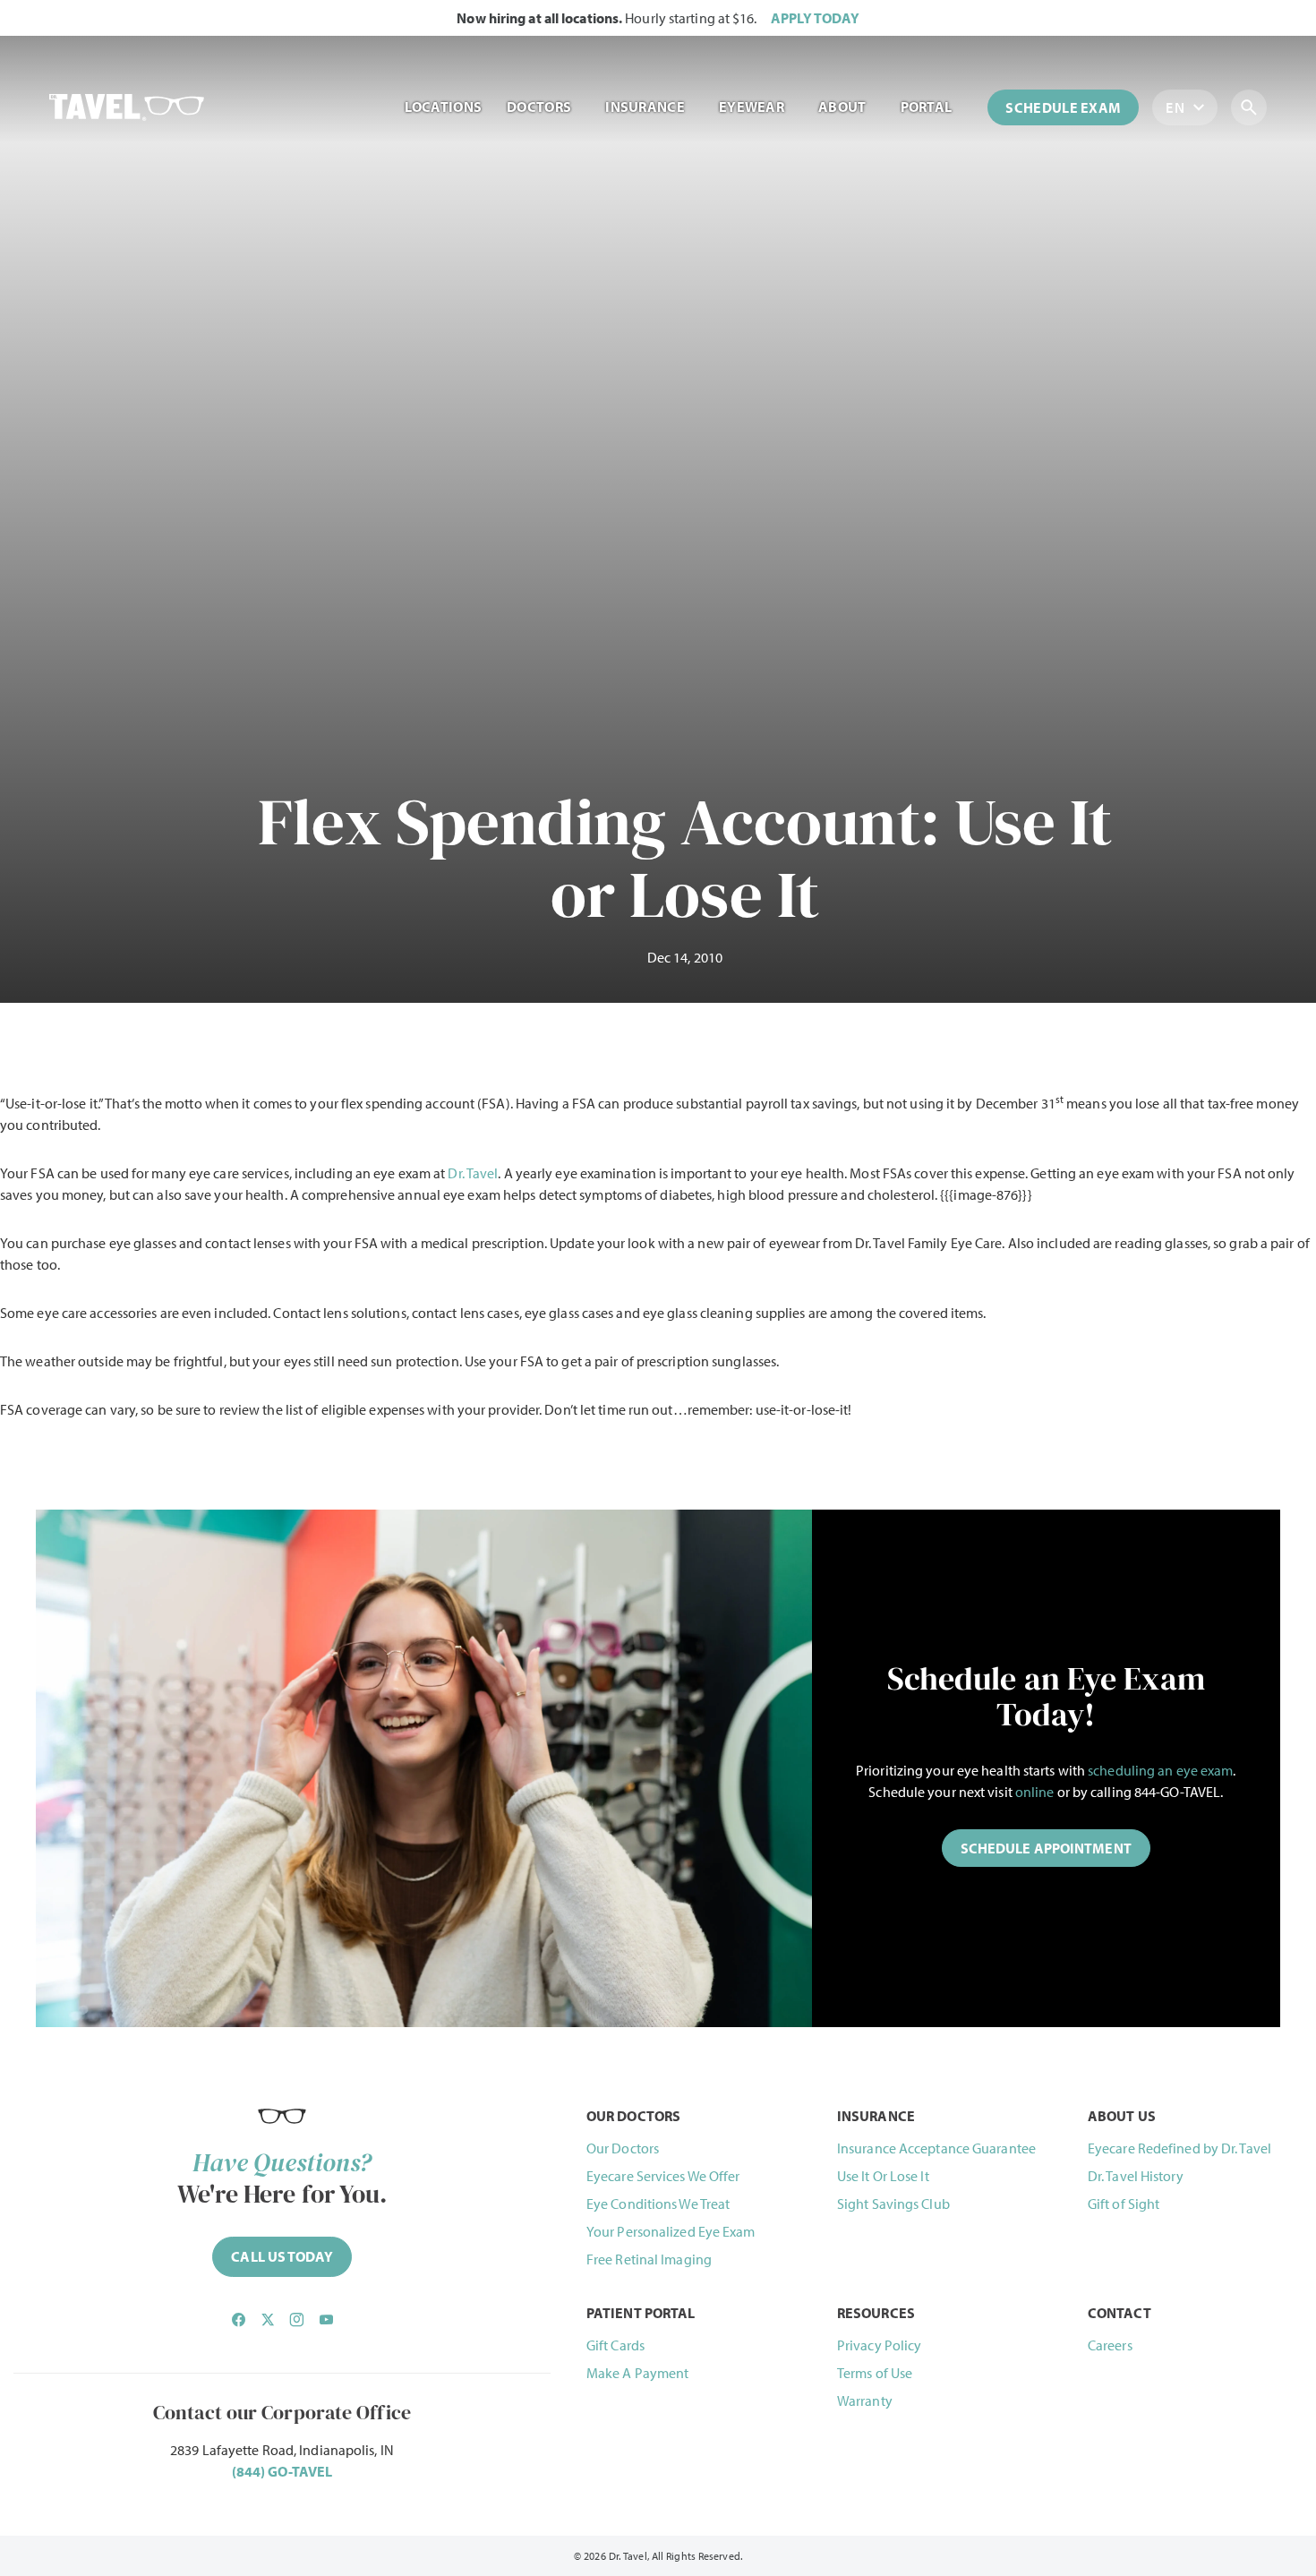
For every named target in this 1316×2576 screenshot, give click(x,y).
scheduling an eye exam (1160, 1770)
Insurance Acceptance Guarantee (936, 2148)
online (1035, 1792)
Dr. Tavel (473, 1173)
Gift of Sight (1124, 2204)
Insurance (645, 107)
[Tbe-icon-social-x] (268, 2320)
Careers (1110, 2345)
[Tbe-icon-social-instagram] (296, 2320)
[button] (1046, 1848)
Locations (443, 107)
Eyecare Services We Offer (663, 2176)
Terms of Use (875, 2373)
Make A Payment (637, 2373)
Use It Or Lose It (883, 2176)
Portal (927, 107)
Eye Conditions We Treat (658, 2204)
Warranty (865, 2401)
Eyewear (752, 107)
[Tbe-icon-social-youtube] (326, 2320)
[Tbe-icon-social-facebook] (238, 2320)
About (842, 107)
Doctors (539, 107)
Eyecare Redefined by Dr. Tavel (1179, 2148)
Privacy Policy (879, 2345)
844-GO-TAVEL (1177, 1792)
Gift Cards (615, 2345)
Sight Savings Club (893, 2204)
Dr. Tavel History (1136, 2176)
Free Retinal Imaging (649, 2259)
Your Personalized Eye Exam (671, 2231)
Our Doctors (623, 2148)
